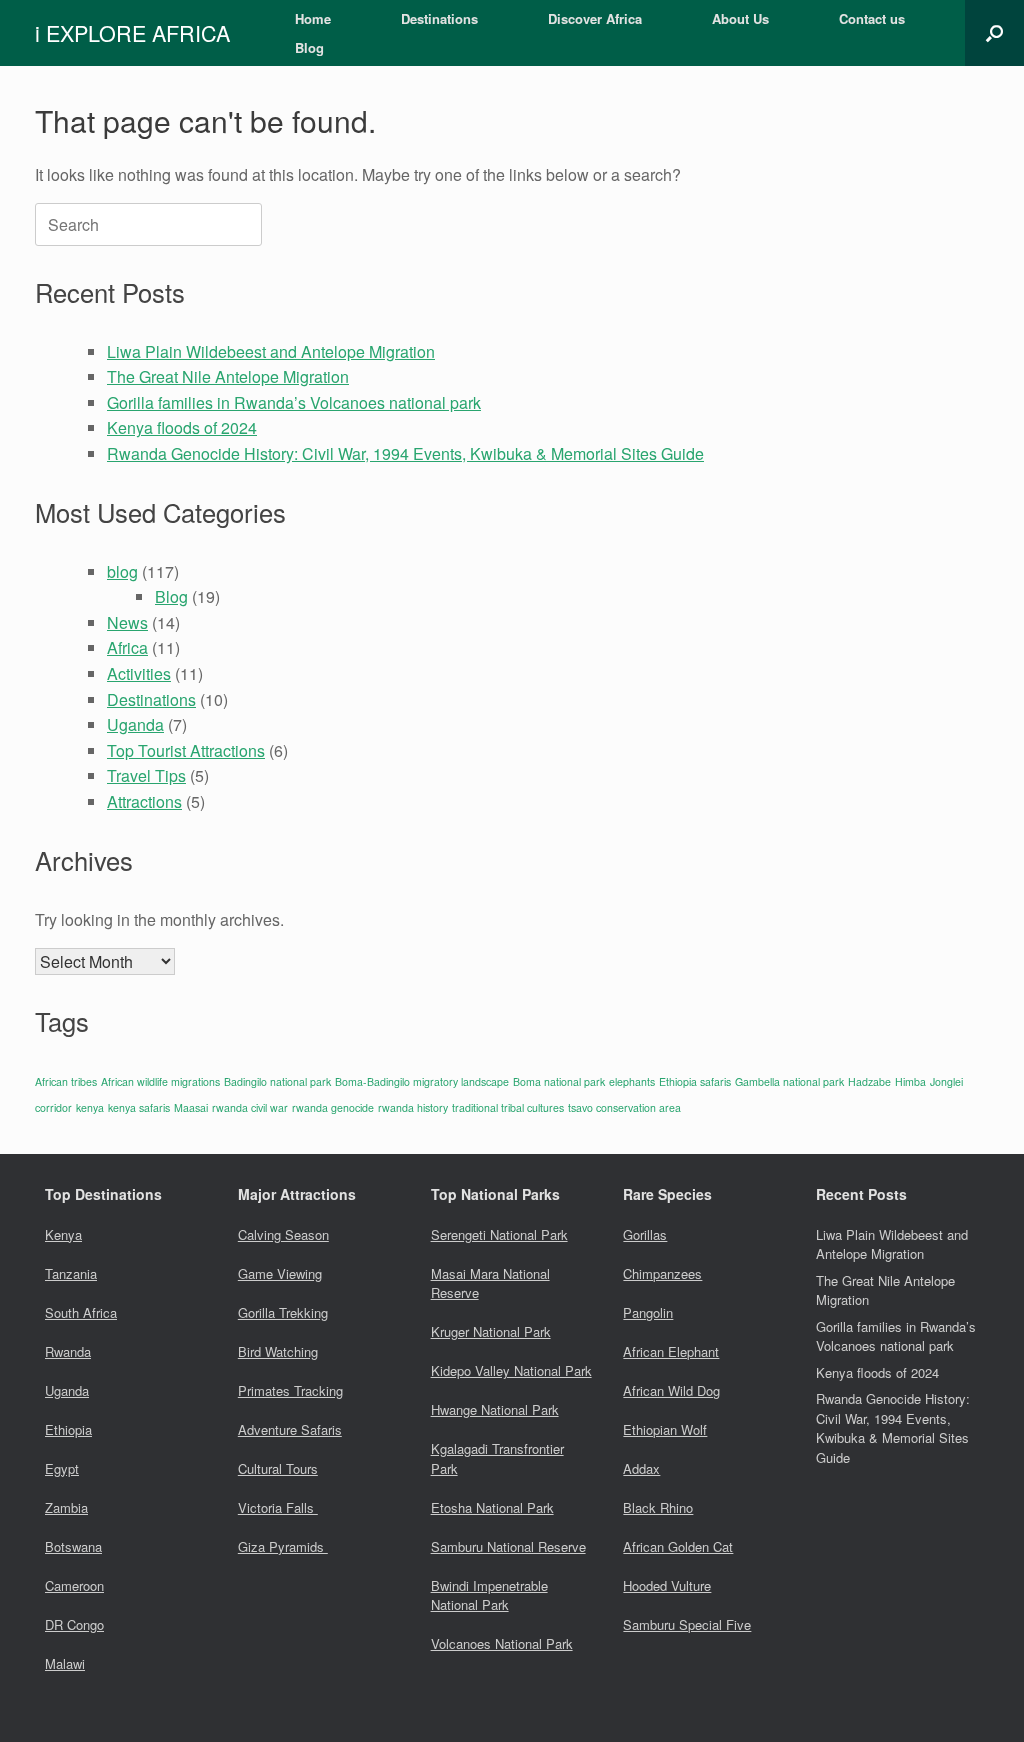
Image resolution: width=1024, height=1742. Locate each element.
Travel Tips (146, 775)
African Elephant (671, 1351)
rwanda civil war (250, 1107)
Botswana (73, 1546)
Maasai (191, 1107)
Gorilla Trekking (283, 1312)
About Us (740, 18)
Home (313, 18)
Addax (641, 1468)
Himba (910, 1081)
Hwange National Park (495, 1409)
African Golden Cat (678, 1546)
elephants (632, 1081)
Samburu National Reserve (508, 1546)
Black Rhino (658, 1507)
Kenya (63, 1234)
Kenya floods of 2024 (182, 427)
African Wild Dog (671, 1390)
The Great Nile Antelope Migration (228, 376)
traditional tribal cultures (508, 1107)
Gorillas (645, 1234)
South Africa (81, 1312)
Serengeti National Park (499, 1234)
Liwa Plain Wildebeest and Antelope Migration (271, 351)
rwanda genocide (333, 1107)
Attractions (144, 801)
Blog (309, 47)
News (127, 622)
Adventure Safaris (290, 1429)
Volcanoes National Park (502, 1643)
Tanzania (71, 1273)
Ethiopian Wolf (665, 1429)
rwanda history (413, 1107)
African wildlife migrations (160, 1081)
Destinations (439, 18)
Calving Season (283, 1234)
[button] (994, 33)
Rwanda (68, 1351)
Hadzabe (869, 1081)
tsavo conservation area (624, 1107)
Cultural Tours (278, 1468)
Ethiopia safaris (695, 1081)
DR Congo (74, 1624)
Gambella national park (789, 1081)
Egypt (62, 1468)
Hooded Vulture (667, 1585)
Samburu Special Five (687, 1624)
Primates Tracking (290, 1390)
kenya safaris (139, 1107)
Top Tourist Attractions (186, 750)
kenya (90, 1107)
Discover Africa (595, 18)
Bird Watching (278, 1351)
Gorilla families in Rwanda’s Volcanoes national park (294, 402)
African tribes (66, 1081)
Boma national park (559, 1081)
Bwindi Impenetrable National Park (489, 1595)
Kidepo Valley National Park (511, 1370)
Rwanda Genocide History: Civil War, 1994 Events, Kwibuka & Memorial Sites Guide (405, 453)
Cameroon (74, 1585)
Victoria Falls (278, 1507)
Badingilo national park (277, 1081)
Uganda (135, 724)
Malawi (65, 1663)
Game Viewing (280, 1273)
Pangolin (648, 1312)
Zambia (66, 1507)
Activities (139, 673)
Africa (127, 647)
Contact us (872, 18)
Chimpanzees (662, 1273)
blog (122, 571)
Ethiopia (68, 1429)
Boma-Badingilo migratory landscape (422, 1081)
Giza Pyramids (283, 1546)
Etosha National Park (492, 1507)
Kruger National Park (491, 1331)
